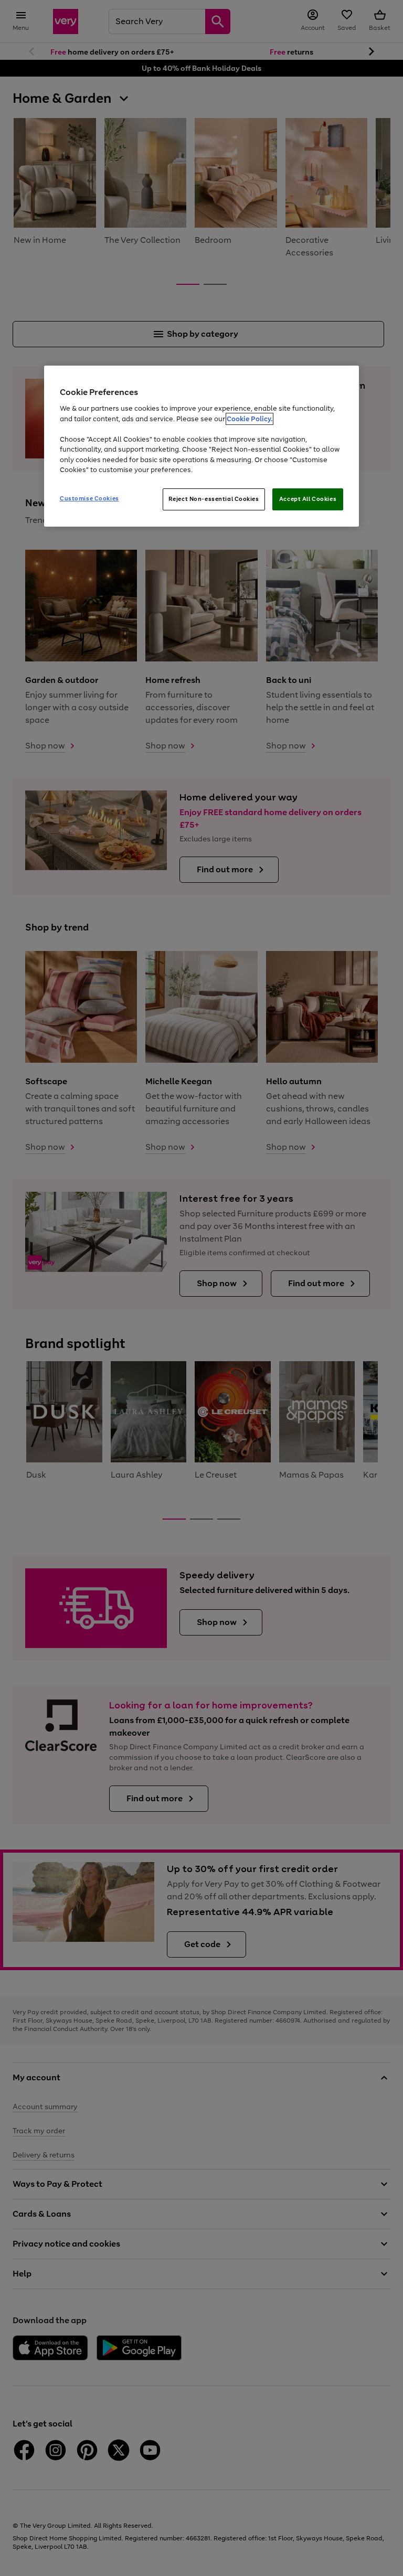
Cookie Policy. (250, 419)
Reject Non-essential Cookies (214, 499)
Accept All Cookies (308, 499)
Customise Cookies (89, 498)
